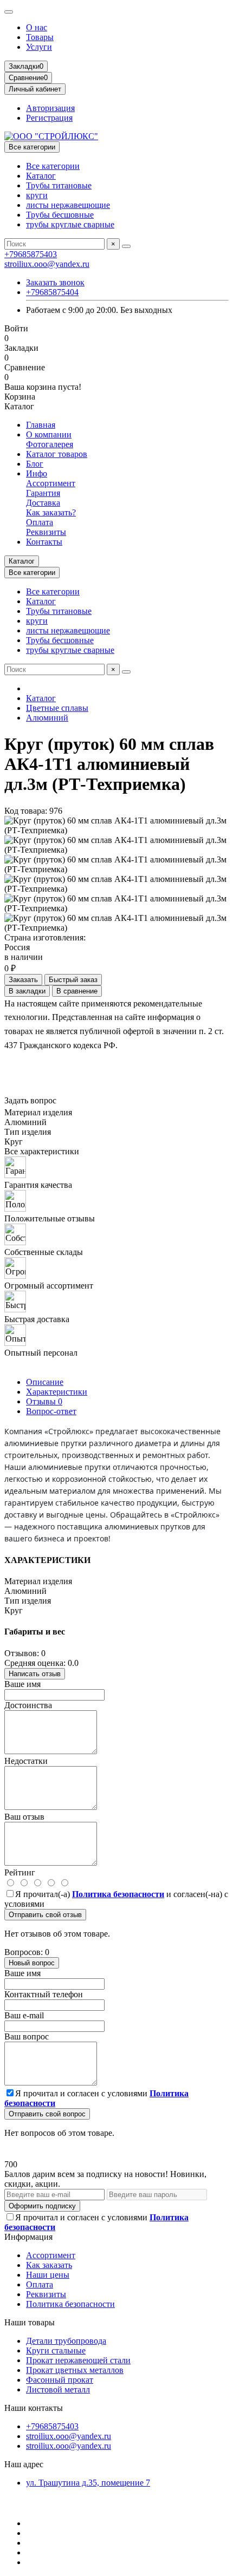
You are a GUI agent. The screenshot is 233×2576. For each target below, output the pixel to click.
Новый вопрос (32, 1963)
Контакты (44, 542)
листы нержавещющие (68, 205)
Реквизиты (46, 532)
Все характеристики (42, 1151)
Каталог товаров (57, 454)
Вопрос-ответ (51, 1411)
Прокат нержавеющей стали (78, 2360)
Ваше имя (22, 1684)
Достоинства (28, 1705)
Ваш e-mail (24, 2015)
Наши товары (30, 2322)
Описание (45, 1382)
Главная (41, 425)
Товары (40, 37)
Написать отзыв (35, 1674)
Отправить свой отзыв (45, 1915)
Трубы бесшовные (60, 215)
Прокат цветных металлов (75, 2370)
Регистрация (49, 118)
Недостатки (26, 1761)
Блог (35, 464)
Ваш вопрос (27, 2036)
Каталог (41, 176)
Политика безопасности (70, 2304)
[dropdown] (9, 12)
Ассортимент (51, 483)
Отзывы (44, 1401)
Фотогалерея (50, 444)
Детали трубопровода (66, 2341)
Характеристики (57, 1392)
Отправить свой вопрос (47, 2114)
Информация (28, 2237)
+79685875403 (31, 254)
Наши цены (48, 2275)
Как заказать (49, 2265)
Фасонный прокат (60, 2380)
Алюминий (47, 718)
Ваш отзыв (24, 1817)
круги (37, 195)
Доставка (43, 503)
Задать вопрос (30, 1100)
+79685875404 (52, 292)
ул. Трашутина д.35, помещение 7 (88, 2483)
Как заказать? (51, 512)
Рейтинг (20, 1872)
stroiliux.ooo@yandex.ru (47, 264)
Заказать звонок (55, 282)
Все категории (53, 166)
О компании (49, 434)
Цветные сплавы (57, 708)
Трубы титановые (59, 185)
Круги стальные (56, 2351)
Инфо (37, 473)
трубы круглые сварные (70, 224)
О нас (37, 27)
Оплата (40, 522)
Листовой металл (58, 2389)
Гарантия (43, 493)
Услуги (39, 47)
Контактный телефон (44, 1994)
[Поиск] (126, 246)
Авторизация (50, 108)
